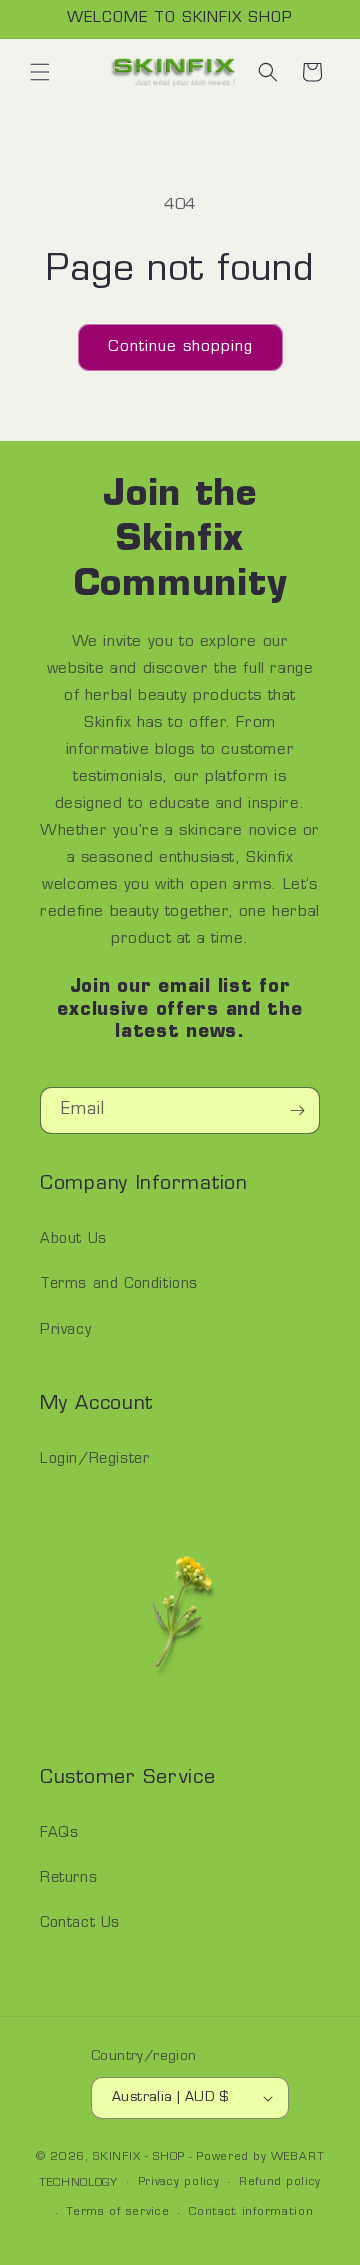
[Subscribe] (297, 1110)
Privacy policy (179, 2182)
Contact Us (80, 1923)
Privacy (65, 1330)
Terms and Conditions (119, 1284)
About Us (73, 1239)
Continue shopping (180, 347)
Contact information (251, 2212)
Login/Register (94, 1459)
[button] (40, 72)
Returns (68, 1878)
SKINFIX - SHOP (139, 2157)
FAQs (59, 1833)
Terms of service (117, 2212)
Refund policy (280, 2182)
